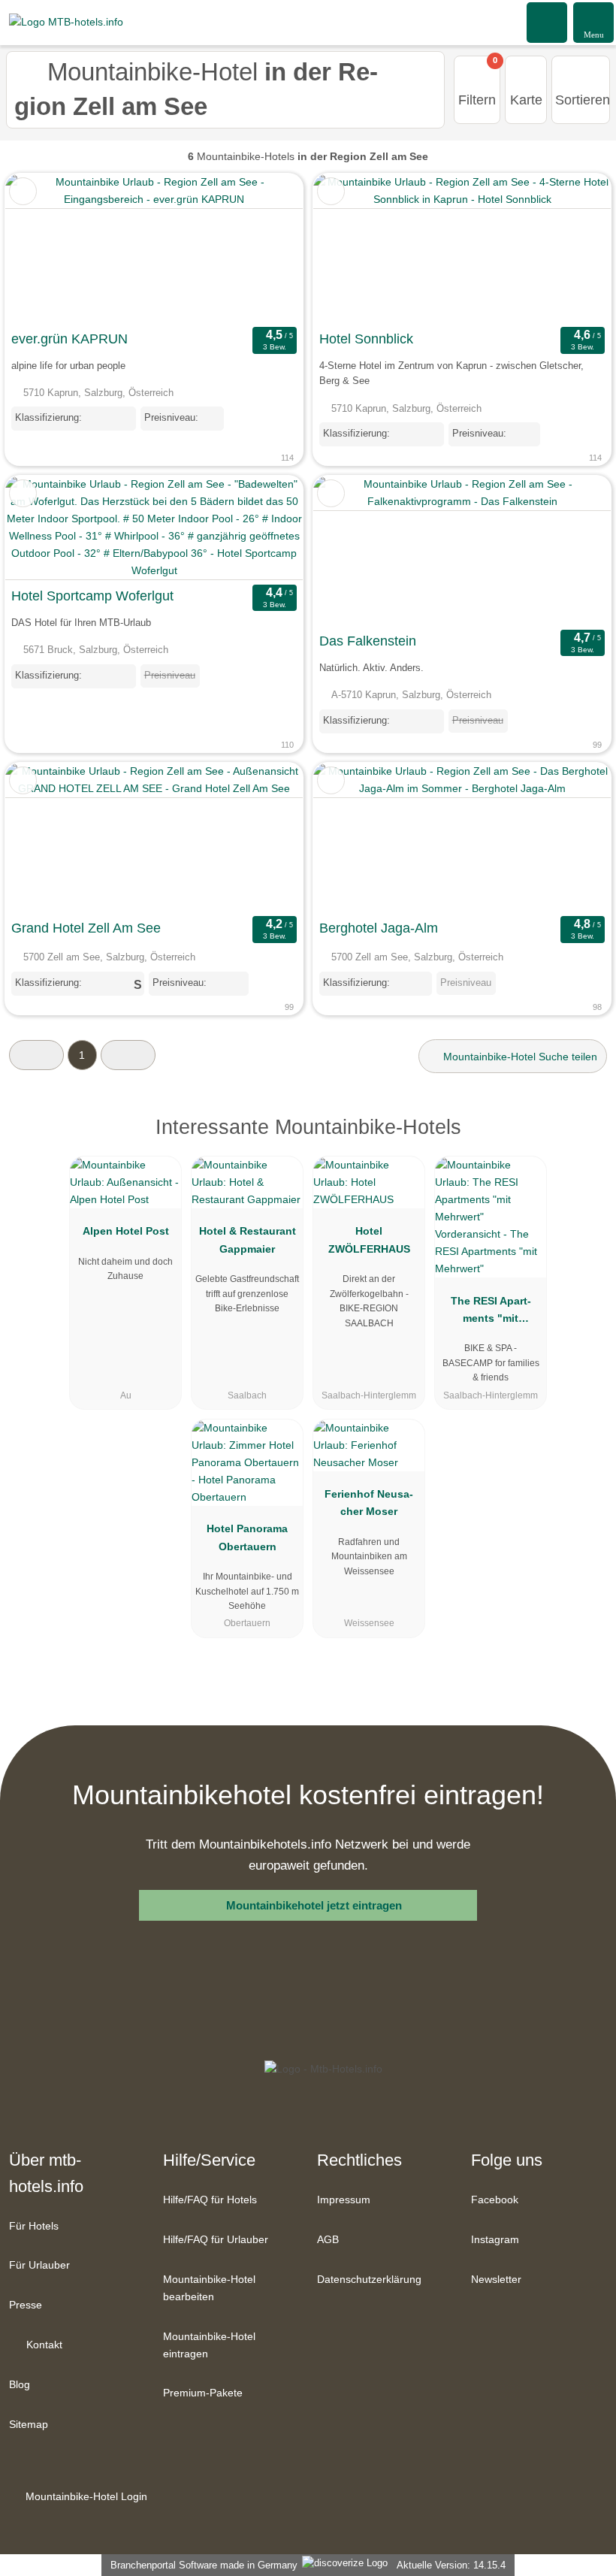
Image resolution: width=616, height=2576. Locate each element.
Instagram (495, 2239)
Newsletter (496, 2279)
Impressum (344, 2200)
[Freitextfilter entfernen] (548, 22)
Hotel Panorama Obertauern (247, 1537)
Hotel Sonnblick (366, 339)
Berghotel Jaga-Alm (379, 928)
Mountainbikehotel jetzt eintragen (314, 1905)
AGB (328, 2239)
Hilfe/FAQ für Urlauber (216, 2239)
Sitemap (29, 2424)
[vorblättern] (265, 248)
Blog (20, 2384)
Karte (526, 100)
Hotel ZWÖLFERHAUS (369, 1240)
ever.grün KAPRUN (69, 339)
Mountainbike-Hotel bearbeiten (209, 2288)
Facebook (495, 2200)
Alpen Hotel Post (126, 1231)
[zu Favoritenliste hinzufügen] (23, 191)
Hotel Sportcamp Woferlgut (92, 596)
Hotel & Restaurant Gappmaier (248, 1240)
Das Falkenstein (368, 641)
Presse (26, 2305)
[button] (36, 1055)
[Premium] (585, 1140)
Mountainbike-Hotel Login (85, 2496)
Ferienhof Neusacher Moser (369, 1503)
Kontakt (43, 2345)
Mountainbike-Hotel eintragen (209, 2345)
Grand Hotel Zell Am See (86, 928)
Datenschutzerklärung (369, 2279)
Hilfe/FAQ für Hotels (210, 2200)
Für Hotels (34, 2226)
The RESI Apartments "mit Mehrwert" (491, 1313)
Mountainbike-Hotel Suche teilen (519, 1057)
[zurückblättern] (43, 248)
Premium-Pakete (203, 2393)
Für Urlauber (39, 2265)
